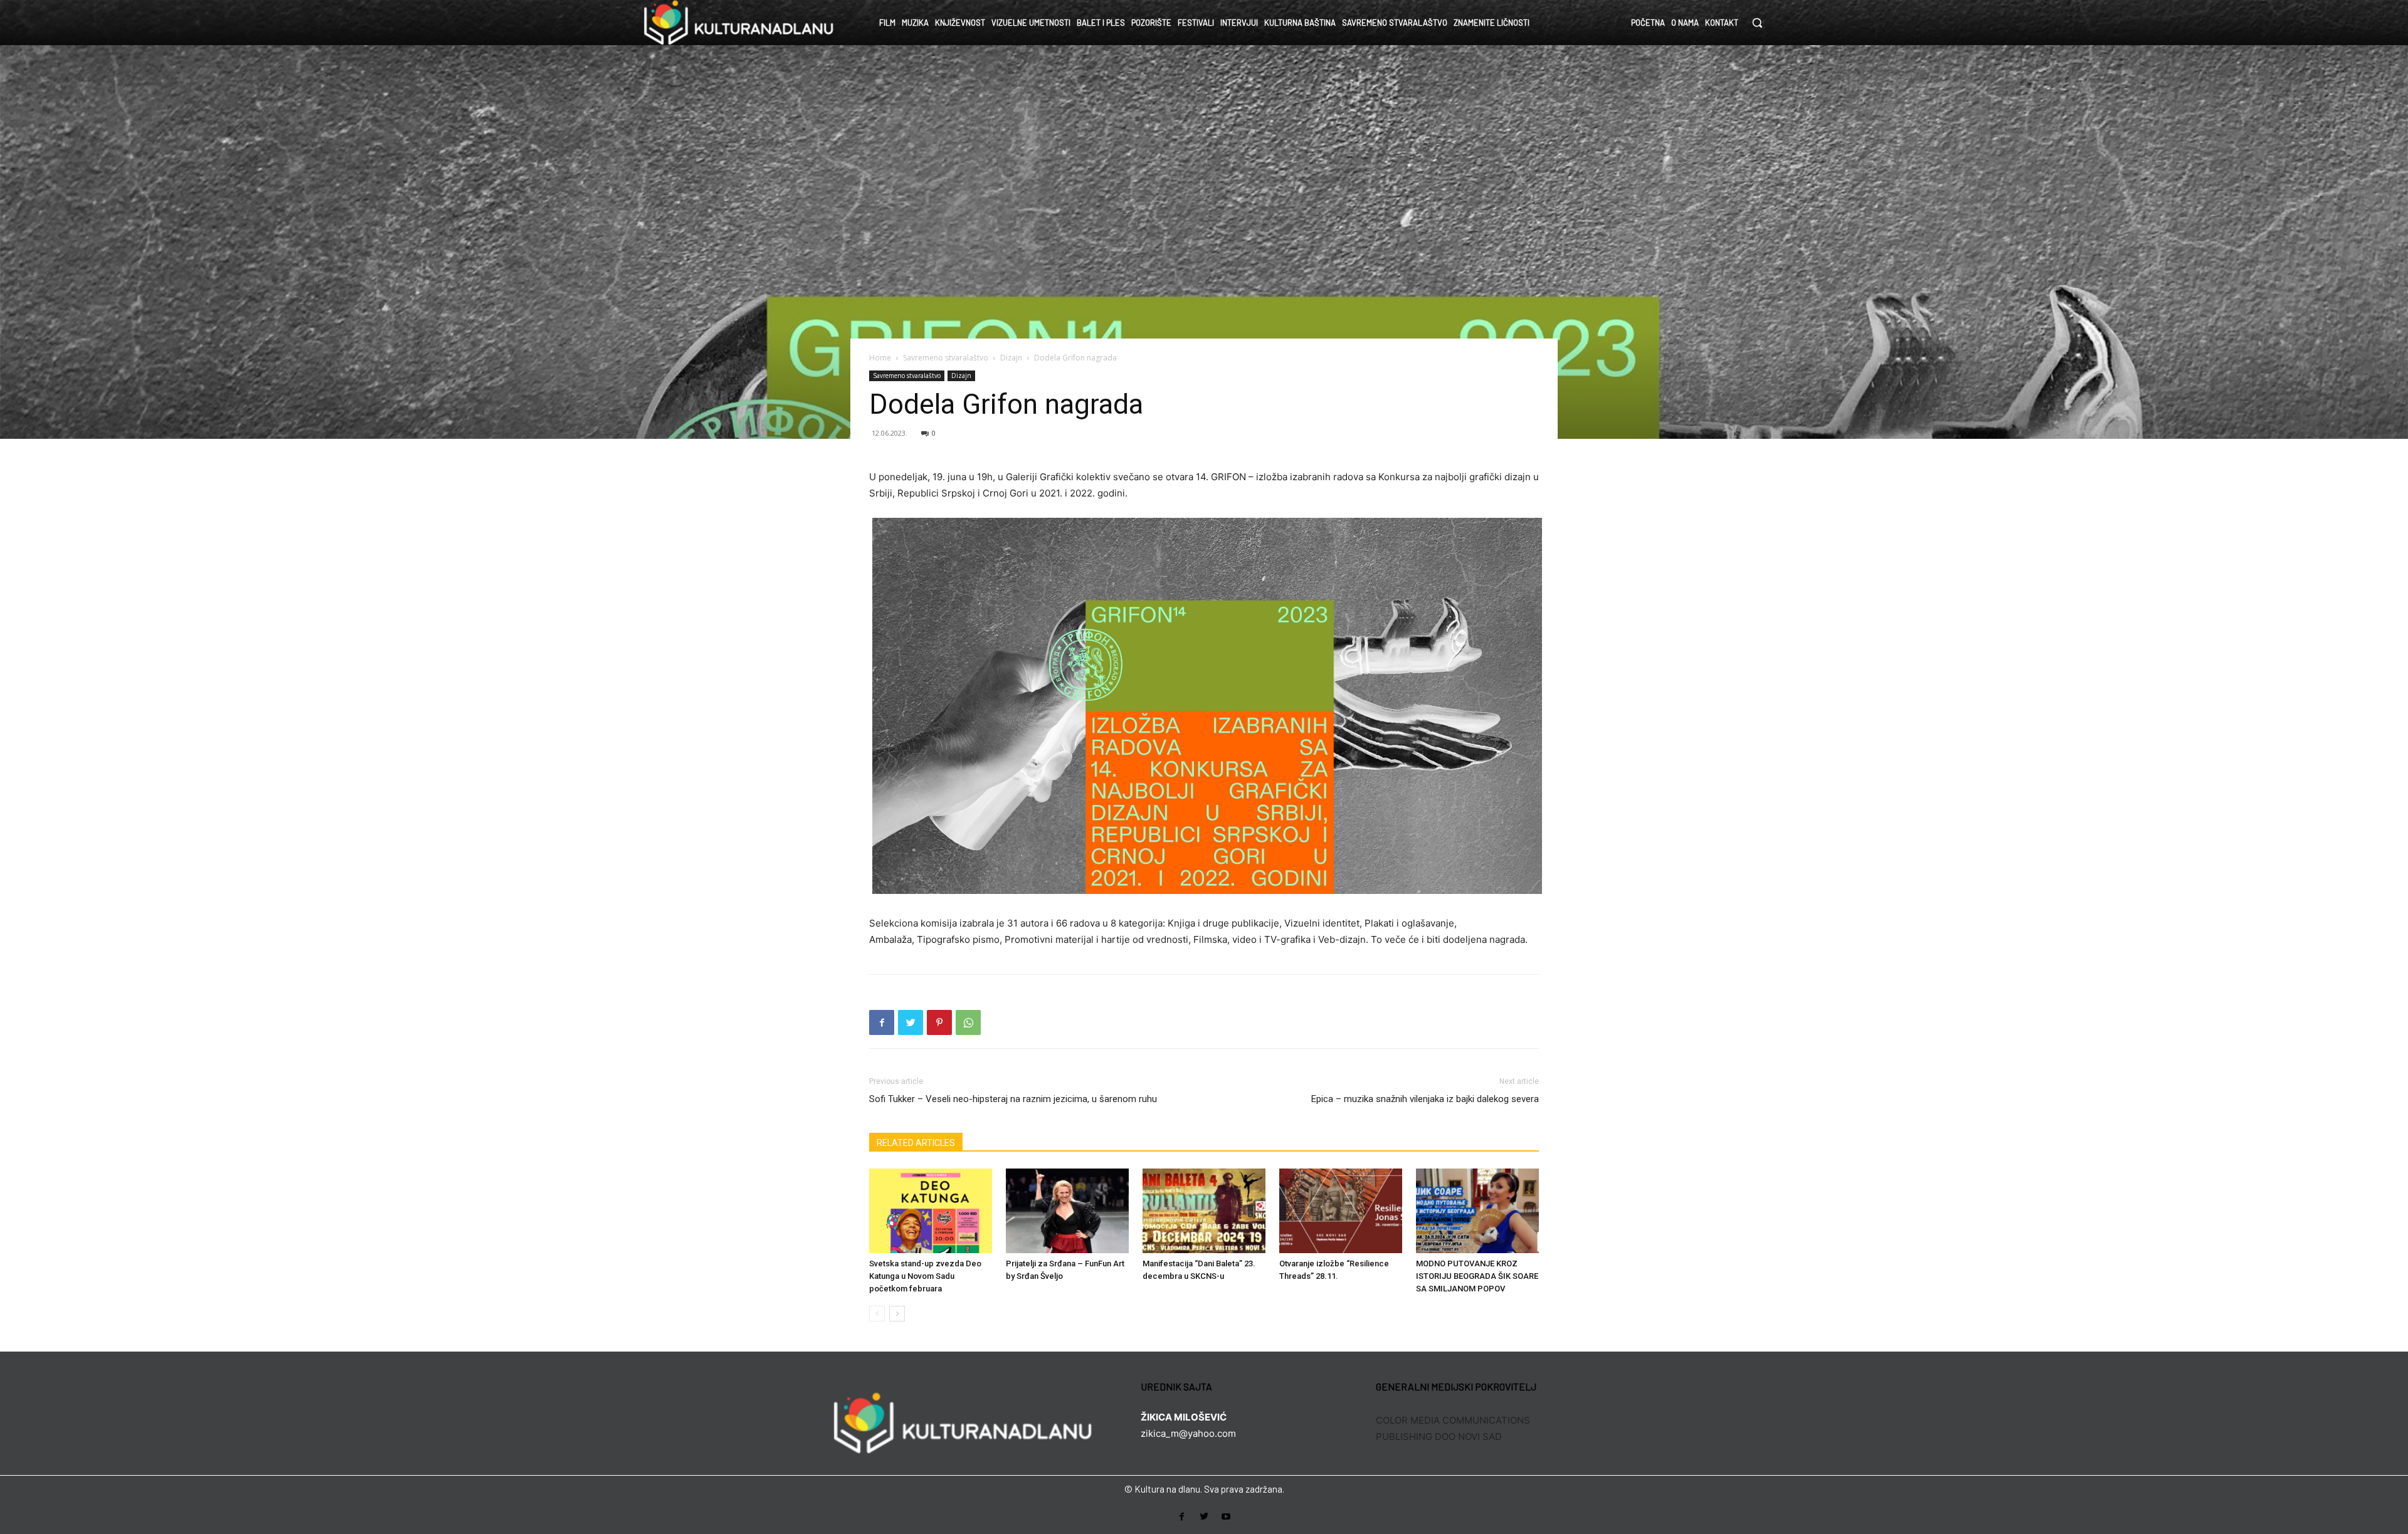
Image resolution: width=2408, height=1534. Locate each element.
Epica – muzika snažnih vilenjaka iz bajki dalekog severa (1425, 1099)
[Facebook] (882, 1022)
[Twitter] (911, 1022)
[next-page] (897, 1314)
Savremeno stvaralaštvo (946, 358)
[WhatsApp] (968, 1022)
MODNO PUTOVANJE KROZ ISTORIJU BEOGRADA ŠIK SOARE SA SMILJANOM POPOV (1477, 1276)
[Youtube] (1226, 1517)
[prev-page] (877, 1314)
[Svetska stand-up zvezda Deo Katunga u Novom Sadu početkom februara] (931, 1211)
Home (880, 358)
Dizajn (1011, 358)
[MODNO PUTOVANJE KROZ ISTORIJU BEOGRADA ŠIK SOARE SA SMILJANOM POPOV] (1477, 1211)
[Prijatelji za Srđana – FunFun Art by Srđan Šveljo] (1067, 1211)
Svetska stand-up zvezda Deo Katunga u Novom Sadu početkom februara (925, 1276)
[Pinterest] (939, 1022)
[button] (1757, 23)
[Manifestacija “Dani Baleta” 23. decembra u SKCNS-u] (1204, 1211)
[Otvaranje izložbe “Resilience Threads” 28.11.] (1341, 1211)
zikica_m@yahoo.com (1188, 1433)
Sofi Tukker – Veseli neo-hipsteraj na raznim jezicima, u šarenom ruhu (1013, 1099)
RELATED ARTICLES (916, 1143)
